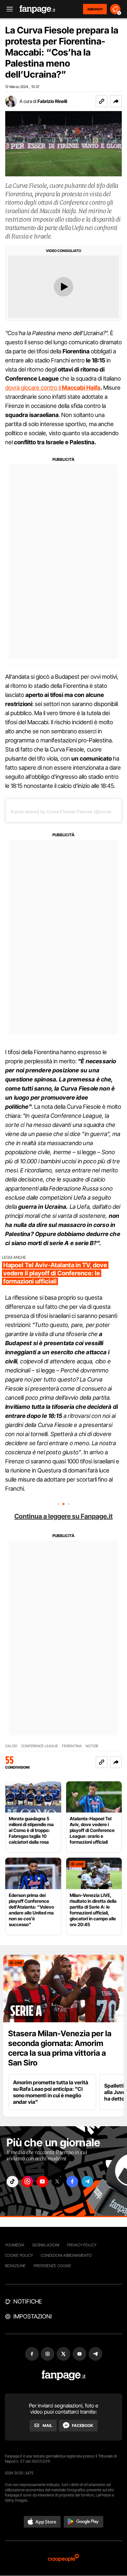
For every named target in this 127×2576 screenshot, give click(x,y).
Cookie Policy (19, 2255)
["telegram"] (87, 2182)
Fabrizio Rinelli (52, 101)
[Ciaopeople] (63, 2558)
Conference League (40, 1746)
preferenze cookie (52, 2266)
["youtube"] (42, 2182)
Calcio (11, 1746)
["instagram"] (27, 2182)
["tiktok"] (12, 2182)
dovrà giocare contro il (34, 388)
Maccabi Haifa (81, 388)
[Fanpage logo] (37, 9)
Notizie (92, 1746)
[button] (116, 101)
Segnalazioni (46, 2245)
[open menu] (7, 9)
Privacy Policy (82, 2245)
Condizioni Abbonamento (66, 2255)
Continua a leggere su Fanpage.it (63, 1516)
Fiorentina (72, 1746)
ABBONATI (95, 9)
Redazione (15, 2266)
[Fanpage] (64, 2375)
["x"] (57, 2182)
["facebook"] (72, 2182)
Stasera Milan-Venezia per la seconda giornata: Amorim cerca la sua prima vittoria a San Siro (60, 2048)
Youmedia (15, 2245)
